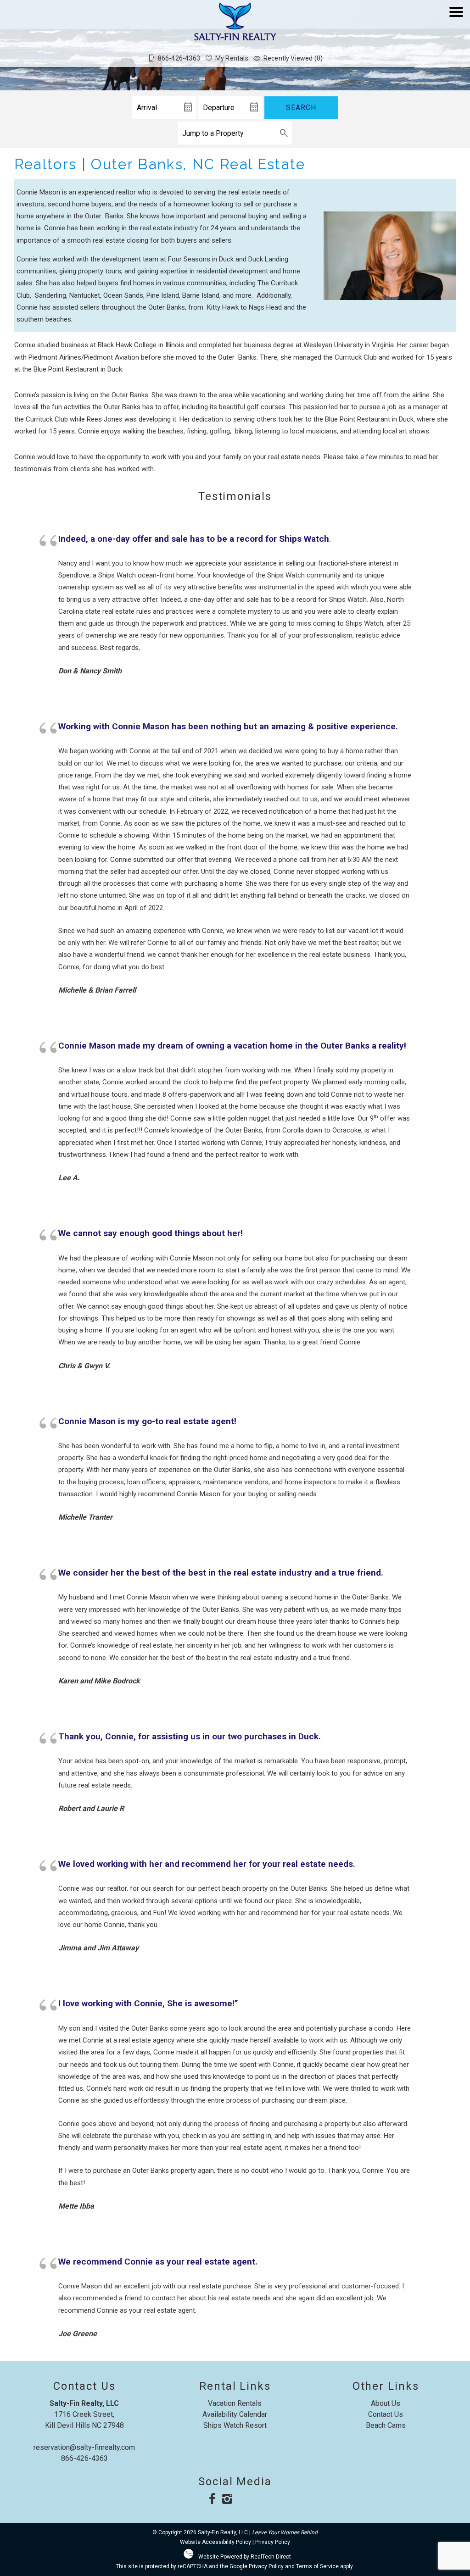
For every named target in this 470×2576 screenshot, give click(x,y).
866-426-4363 (84, 2458)
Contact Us (386, 2414)
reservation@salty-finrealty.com (84, 2447)
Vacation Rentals (235, 2403)
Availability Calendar (235, 2414)
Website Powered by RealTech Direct (245, 2557)
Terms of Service (317, 2566)
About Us (386, 2403)
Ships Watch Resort (235, 2425)
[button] (456, 38)
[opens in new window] (212, 2500)
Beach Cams (386, 2425)
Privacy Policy (273, 2542)
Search (301, 108)
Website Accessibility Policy (215, 2542)
